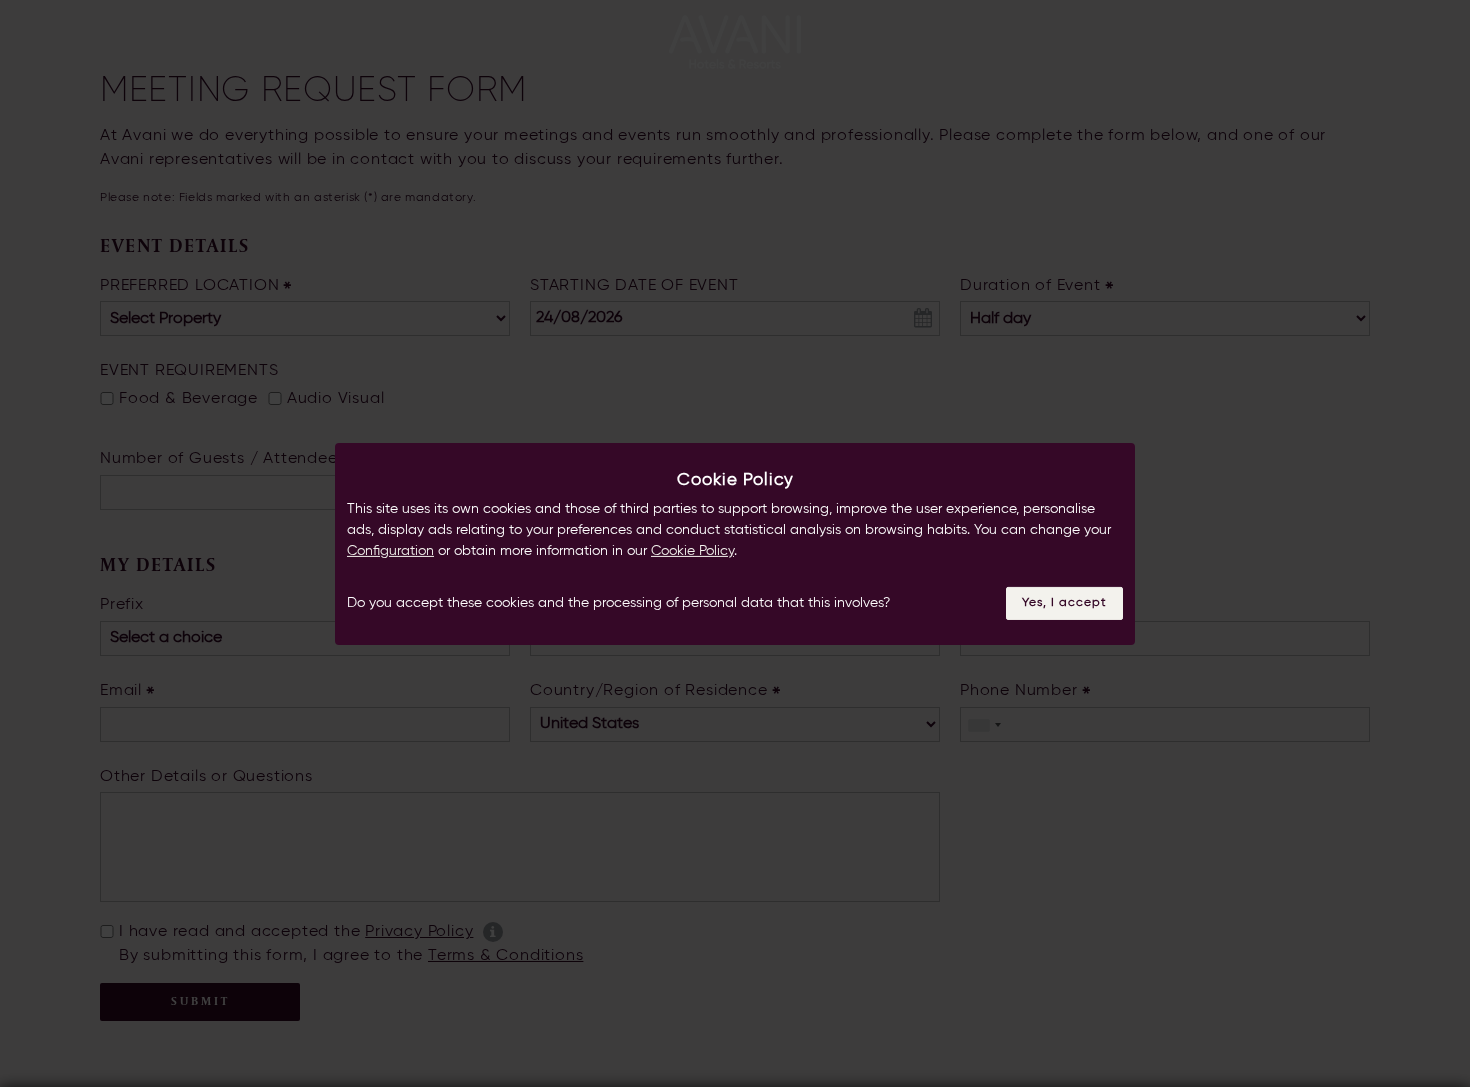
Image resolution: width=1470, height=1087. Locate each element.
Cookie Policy (692, 551)
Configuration (390, 551)
